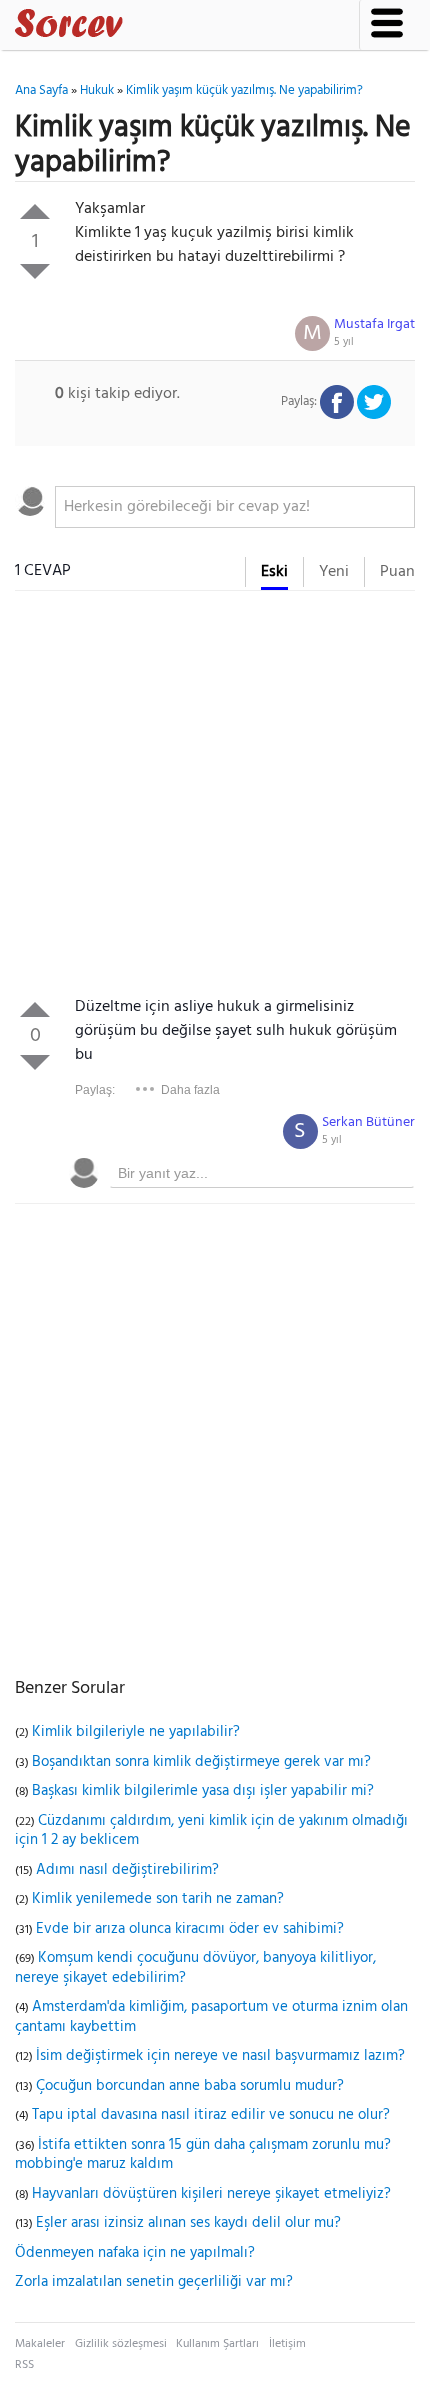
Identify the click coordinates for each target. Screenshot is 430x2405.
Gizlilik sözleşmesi (121, 2344)
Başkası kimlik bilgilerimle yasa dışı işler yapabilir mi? (203, 1791)
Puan (397, 572)
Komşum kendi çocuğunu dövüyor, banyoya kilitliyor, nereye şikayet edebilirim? (195, 1968)
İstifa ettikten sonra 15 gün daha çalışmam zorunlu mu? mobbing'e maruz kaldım (203, 2155)
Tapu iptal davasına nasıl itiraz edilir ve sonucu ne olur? (211, 2115)
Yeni (334, 572)
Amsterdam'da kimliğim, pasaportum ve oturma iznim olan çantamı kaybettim (211, 2017)
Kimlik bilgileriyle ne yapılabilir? (136, 1732)
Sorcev (135, 27)
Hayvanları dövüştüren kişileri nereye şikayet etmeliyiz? (211, 2194)
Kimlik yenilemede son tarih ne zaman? (158, 1899)
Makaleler (40, 2344)
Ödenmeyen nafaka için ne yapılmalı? (135, 2253)
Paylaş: (95, 1090)
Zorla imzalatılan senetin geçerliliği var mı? (154, 2282)
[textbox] (235, 507)
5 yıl (344, 342)
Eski (274, 572)
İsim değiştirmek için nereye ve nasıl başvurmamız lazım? (220, 2056)
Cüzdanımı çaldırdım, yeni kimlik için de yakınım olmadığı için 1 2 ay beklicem (211, 1831)
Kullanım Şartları (217, 2344)
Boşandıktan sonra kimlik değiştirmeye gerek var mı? (201, 1762)
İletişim (287, 2344)
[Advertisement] (215, 798)
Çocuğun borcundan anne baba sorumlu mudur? (190, 2086)
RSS (24, 2365)
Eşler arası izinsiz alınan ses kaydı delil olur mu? (188, 2223)
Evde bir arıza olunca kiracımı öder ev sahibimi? (190, 1929)
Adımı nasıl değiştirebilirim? (127, 1870)
